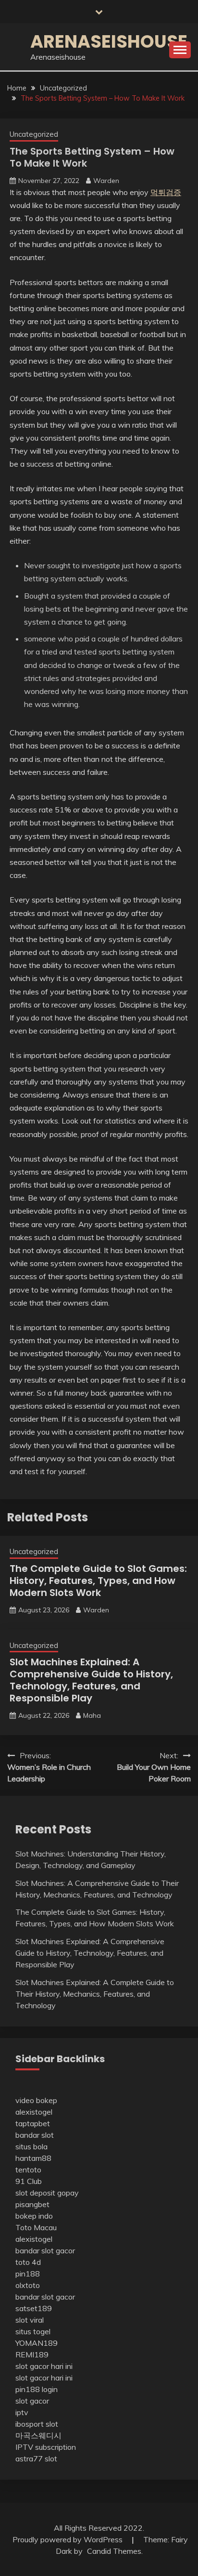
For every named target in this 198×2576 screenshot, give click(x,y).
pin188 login (37, 2389)
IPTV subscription (46, 2447)
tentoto (28, 2170)
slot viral (30, 2320)
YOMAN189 (37, 2343)
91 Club (29, 2181)
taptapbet (33, 2123)
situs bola (31, 2146)
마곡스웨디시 (38, 2435)
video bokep (36, 2100)
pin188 (28, 2274)
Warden (106, 181)
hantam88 (33, 2158)
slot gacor (32, 2401)
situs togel (33, 2331)
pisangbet (32, 2204)
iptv (22, 2412)
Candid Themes (114, 2551)
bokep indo (34, 2216)
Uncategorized (34, 134)
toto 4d (28, 2262)
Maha (92, 1715)
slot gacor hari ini (44, 2366)
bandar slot (35, 2135)
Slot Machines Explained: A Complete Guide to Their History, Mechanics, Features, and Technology (95, 1994)
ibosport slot (37, 2424)
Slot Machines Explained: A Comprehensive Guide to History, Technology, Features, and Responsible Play (91, 1680)
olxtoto (28, 2285)
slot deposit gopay (47, 2193)
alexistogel (34, 2112)
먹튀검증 (166, 192)
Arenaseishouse (109, 41)
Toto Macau (36, 2227)
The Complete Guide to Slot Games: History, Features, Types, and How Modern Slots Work (98, 1581)
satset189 (34, 2308)
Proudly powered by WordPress (68, 2539)
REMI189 (32, 2354)
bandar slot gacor (45, 2250)
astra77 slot (36, 2458)
